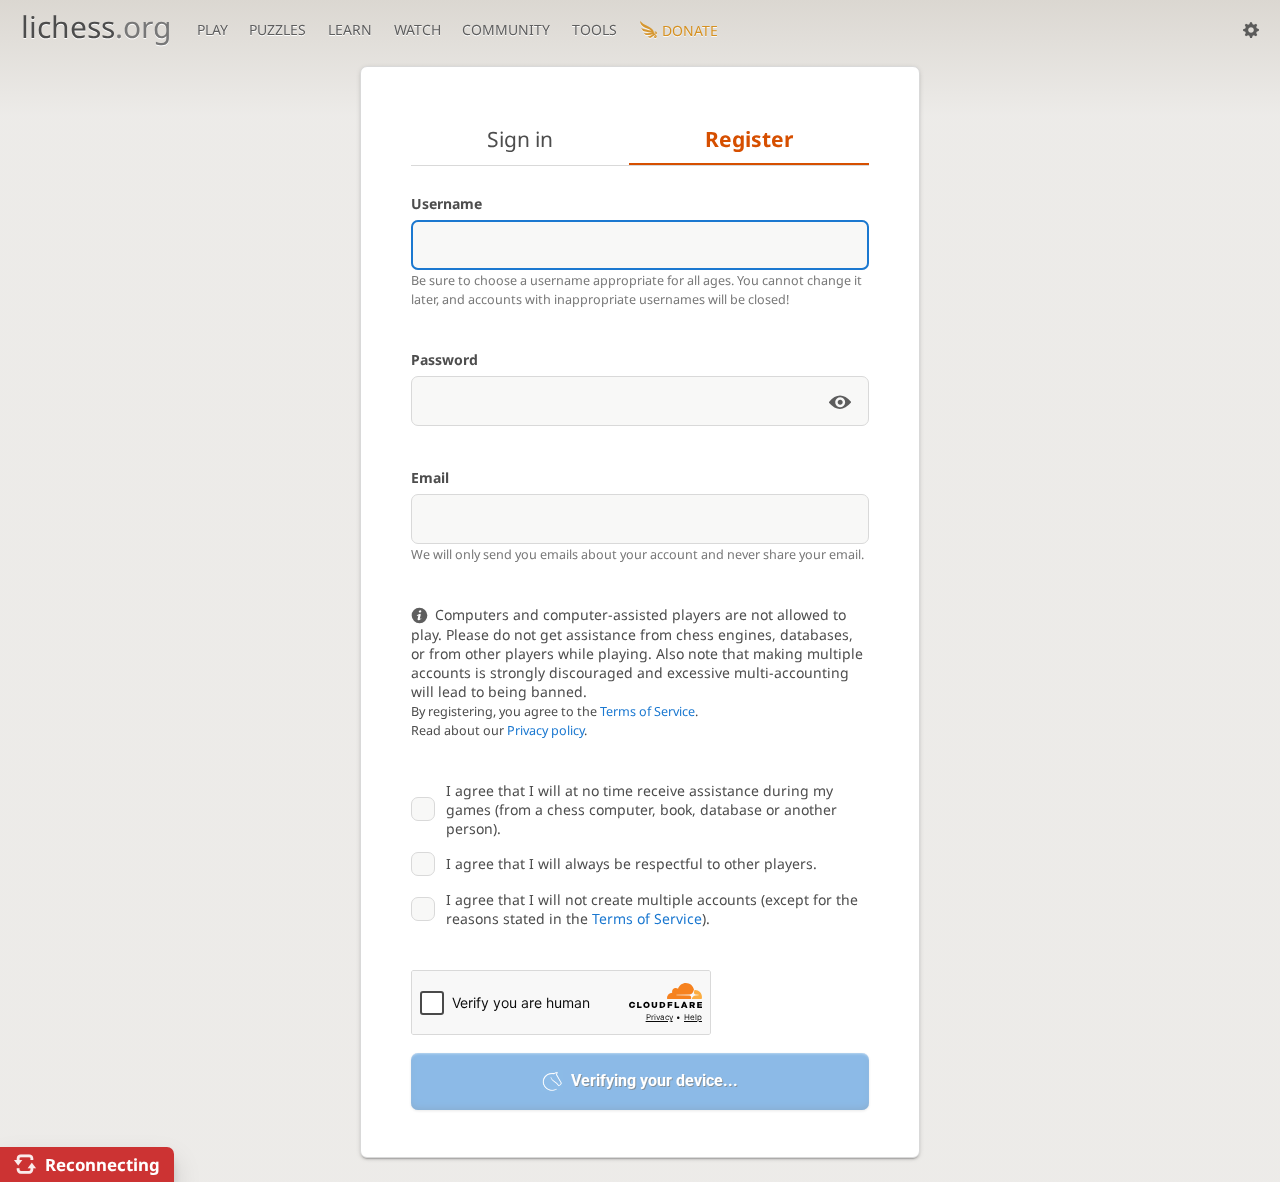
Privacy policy (545, 730)
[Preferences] (1251, 30)
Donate (690, 30)
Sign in (520, 139)
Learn (350, 29)
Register (749, 139)
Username (446, 203)
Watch (417, 29)
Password (444, 359)
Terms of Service (647, 711)
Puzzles (277, 29)
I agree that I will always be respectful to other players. (631, 863)
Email (430, 477)
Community (506, 29)
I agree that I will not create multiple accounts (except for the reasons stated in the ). (652, 909)
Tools (594, 29)
